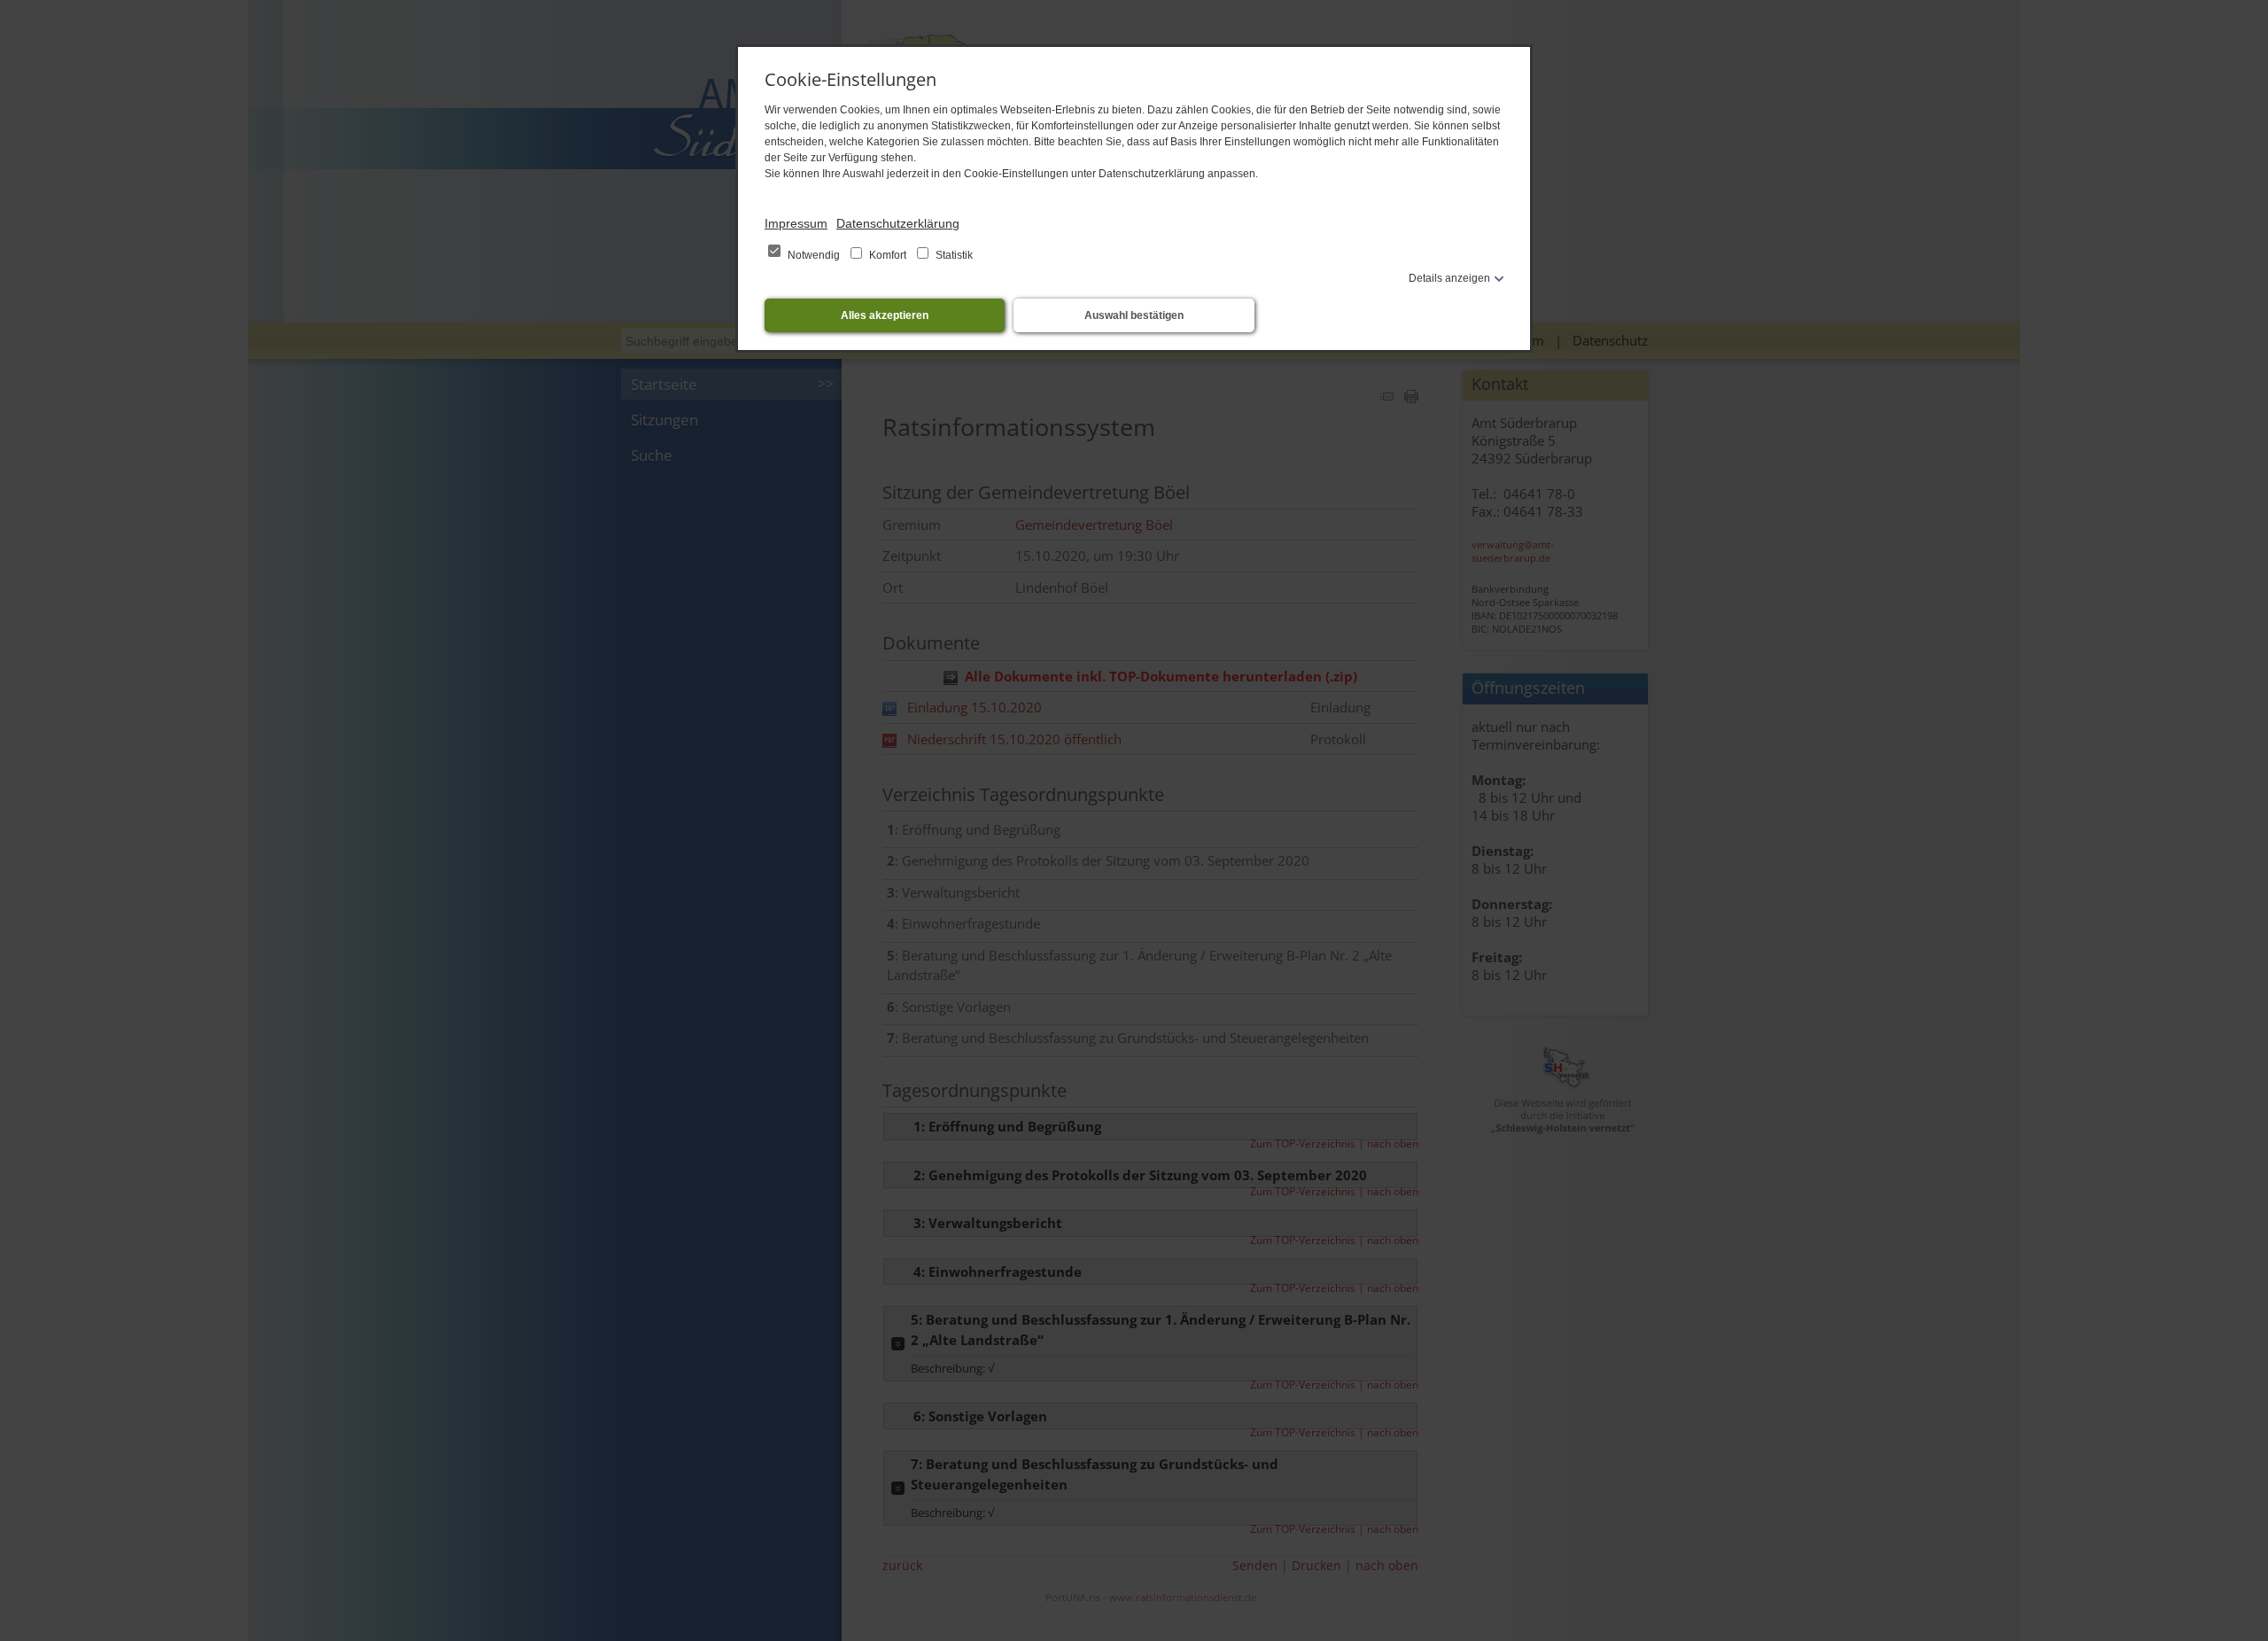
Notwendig (814, 255)
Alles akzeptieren (885, 315)
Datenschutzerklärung (898, 223)
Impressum (796, 223)
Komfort (888, 255)
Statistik (953, 255)
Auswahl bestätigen (1134, 315)
